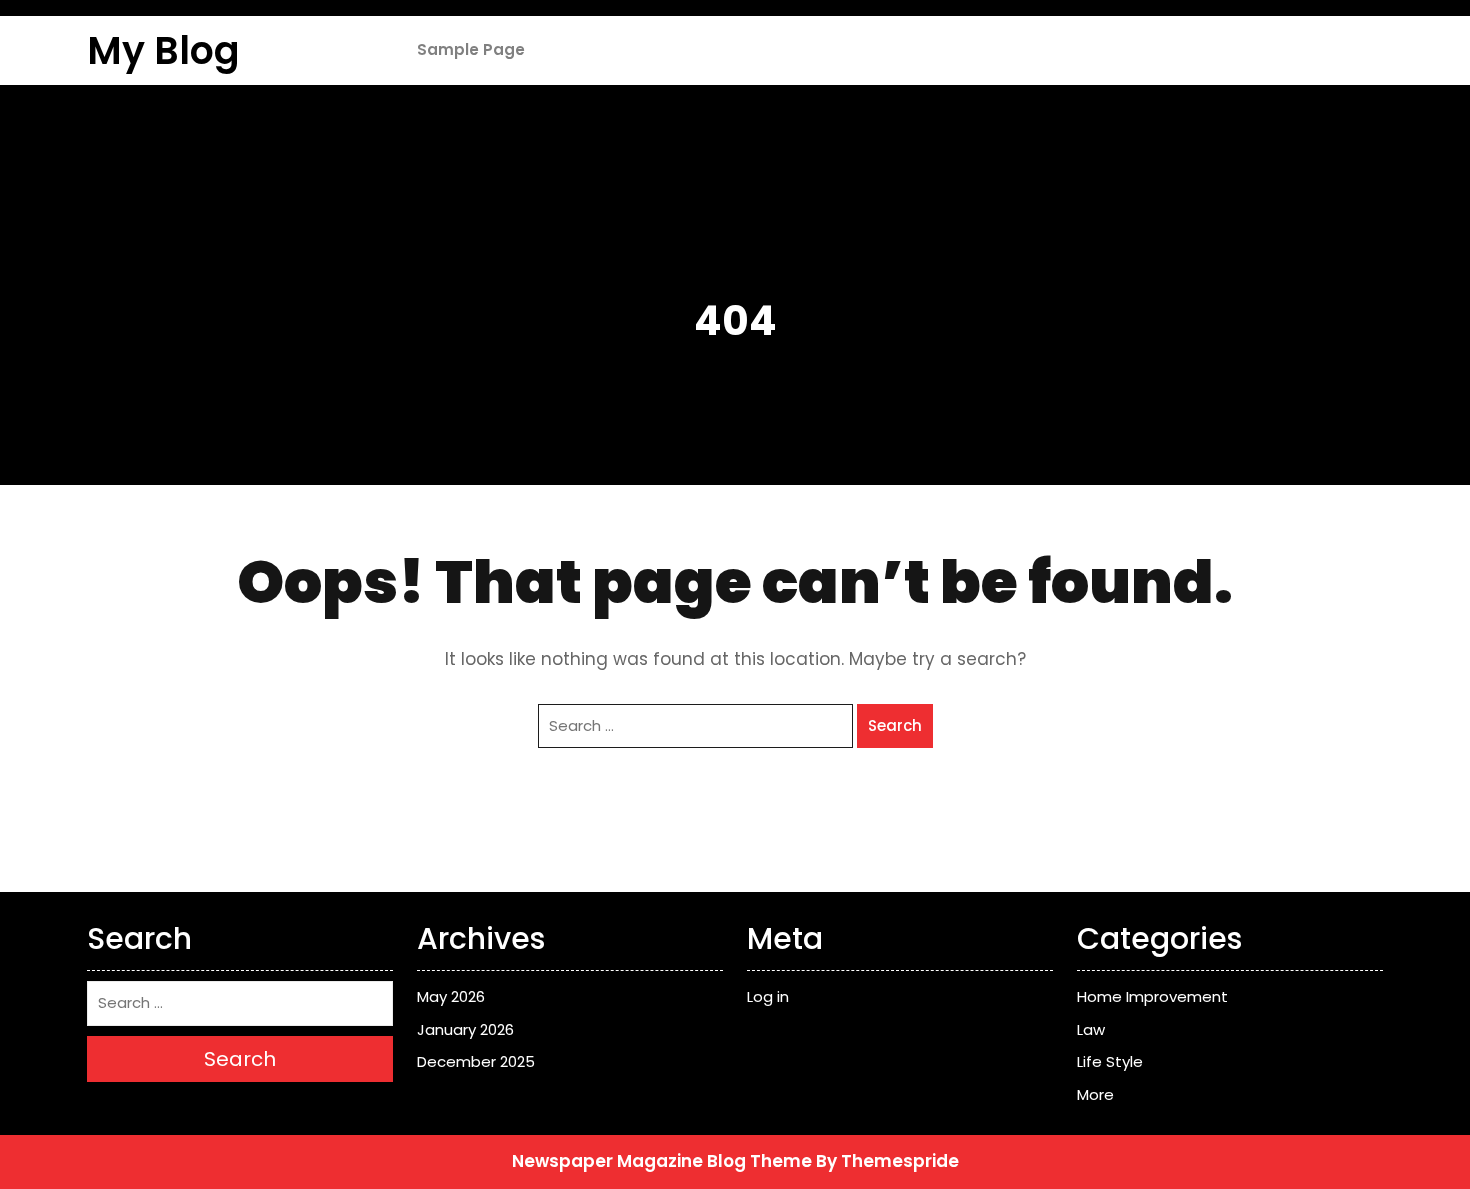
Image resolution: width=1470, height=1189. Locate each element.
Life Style (1110, 1061)
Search (895, 725)
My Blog (163, 50)
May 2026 (451, 996)
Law (1091, 1029)
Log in (768, 996)
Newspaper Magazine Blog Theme (662, 1161)
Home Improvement (1152, 996)
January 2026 (465, 1029)
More (1095, 1094)
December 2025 (476, 1061)
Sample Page (471, 49)
